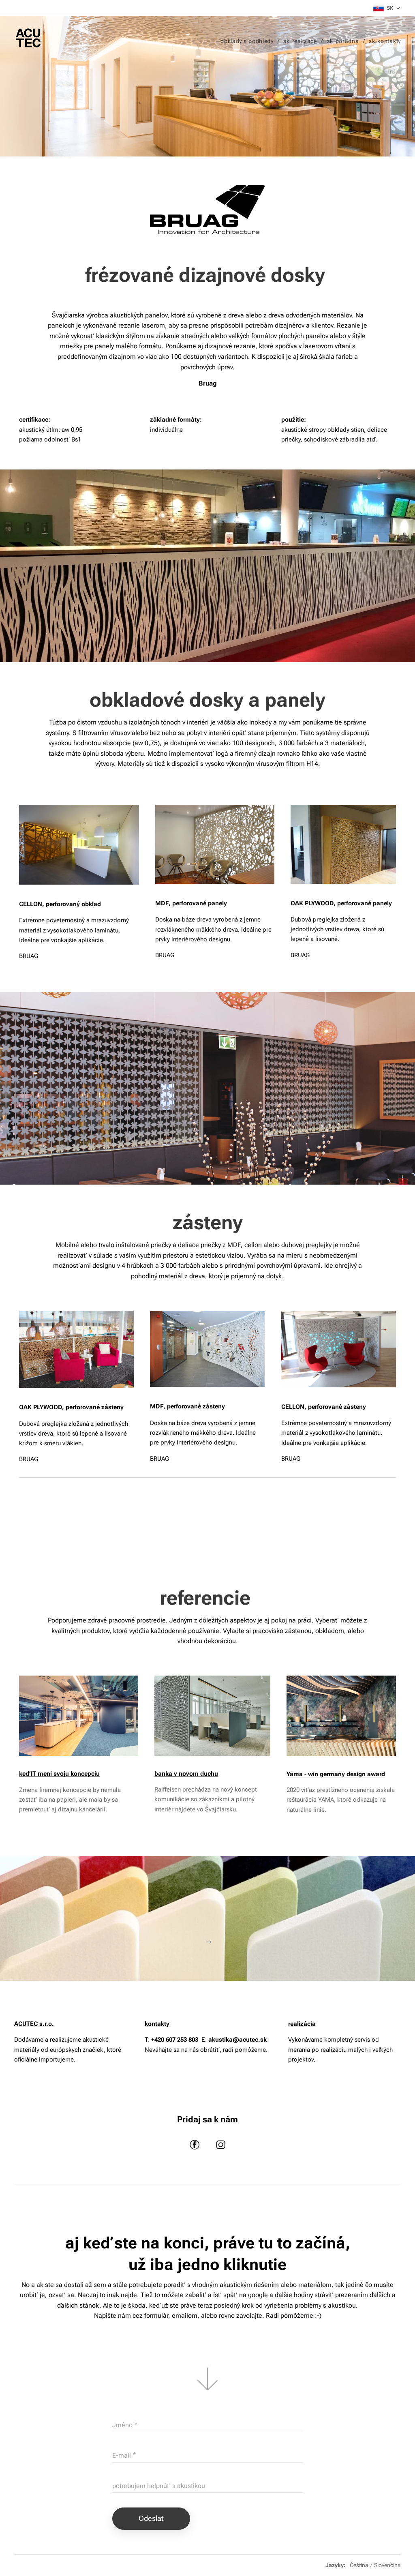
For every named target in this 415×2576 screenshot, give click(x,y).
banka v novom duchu (186, 1774)
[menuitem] (249, 41)
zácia (308, 2024)
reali (294, 2024)
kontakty (157, 2024)
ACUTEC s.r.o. (34, 2024)
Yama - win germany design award (336, 1774)
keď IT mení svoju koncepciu (59, 1774)
